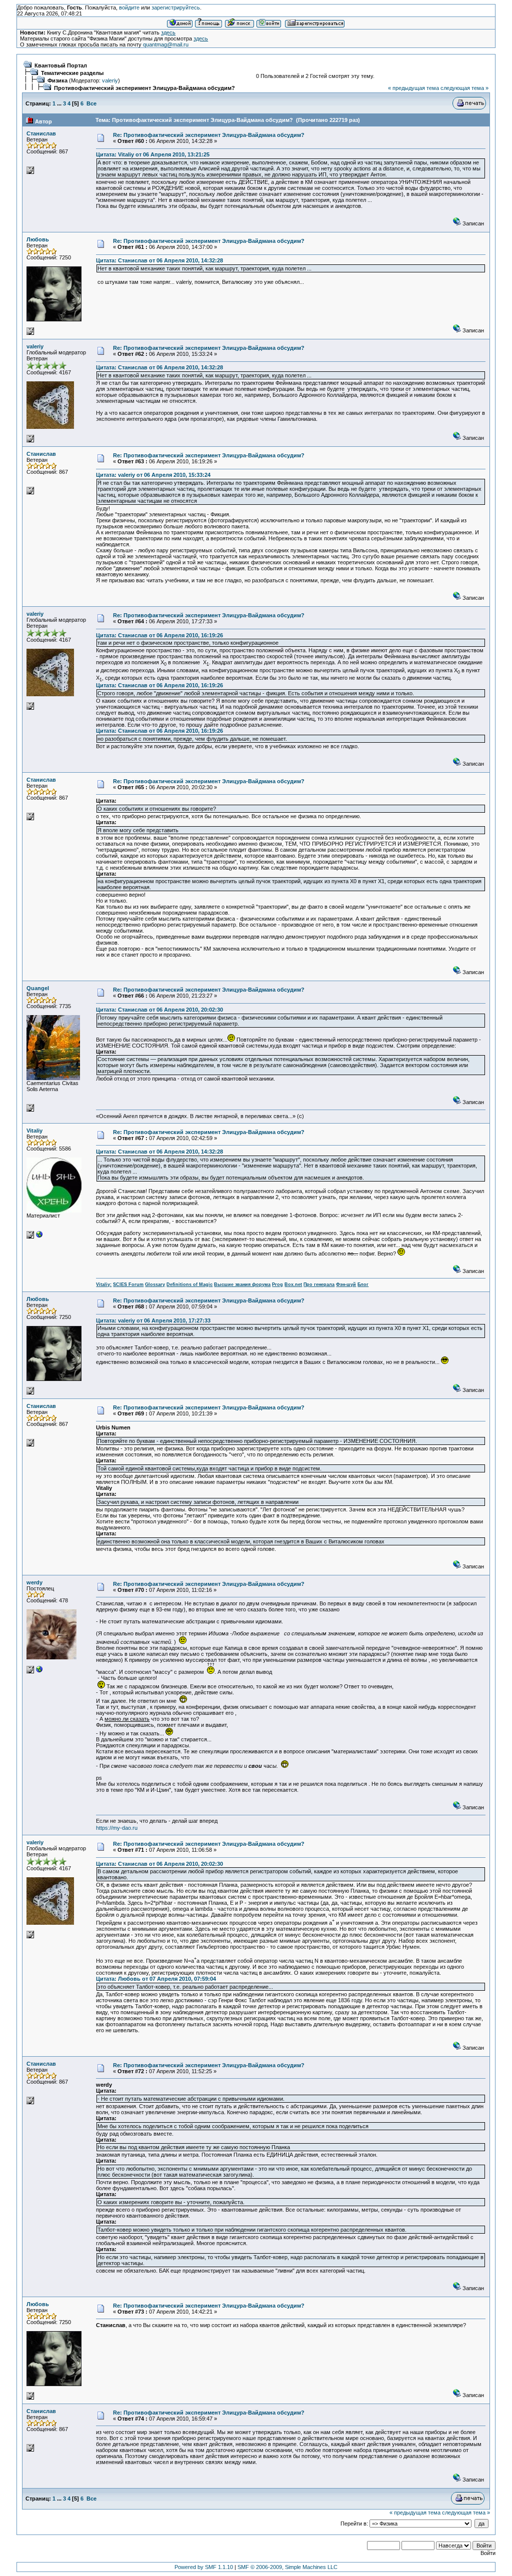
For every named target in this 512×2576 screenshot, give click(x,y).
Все (91, 103)
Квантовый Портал (61, 65)
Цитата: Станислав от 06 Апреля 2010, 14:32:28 (159, 260)
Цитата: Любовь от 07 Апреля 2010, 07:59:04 (156, 1979)
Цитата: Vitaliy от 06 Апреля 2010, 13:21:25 (153, 154)
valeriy (110, 80)
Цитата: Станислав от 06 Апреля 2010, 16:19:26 (159, 635)
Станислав (41, 133)
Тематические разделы (72, 73)
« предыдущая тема (413, 88)
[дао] (39, 1671)
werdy (34, 1582)
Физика (57, 80)
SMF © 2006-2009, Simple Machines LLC (287, 2567)
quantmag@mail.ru (166, 44)
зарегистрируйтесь (176, 7)
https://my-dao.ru (117, 1828)
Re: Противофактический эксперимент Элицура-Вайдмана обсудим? (209, 135)
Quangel (38, 988)
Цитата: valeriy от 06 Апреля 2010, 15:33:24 (153, 475)
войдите (129, 7)
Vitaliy (34, 1131)
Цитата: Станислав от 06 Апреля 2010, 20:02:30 (159, 1010)
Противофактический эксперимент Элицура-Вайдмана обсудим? (144, 88)
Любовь (38, 239)
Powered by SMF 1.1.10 (204, 2567)
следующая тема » (464, 88)
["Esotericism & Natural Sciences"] (39, 1237)
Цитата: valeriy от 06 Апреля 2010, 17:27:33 (153, 1320)
